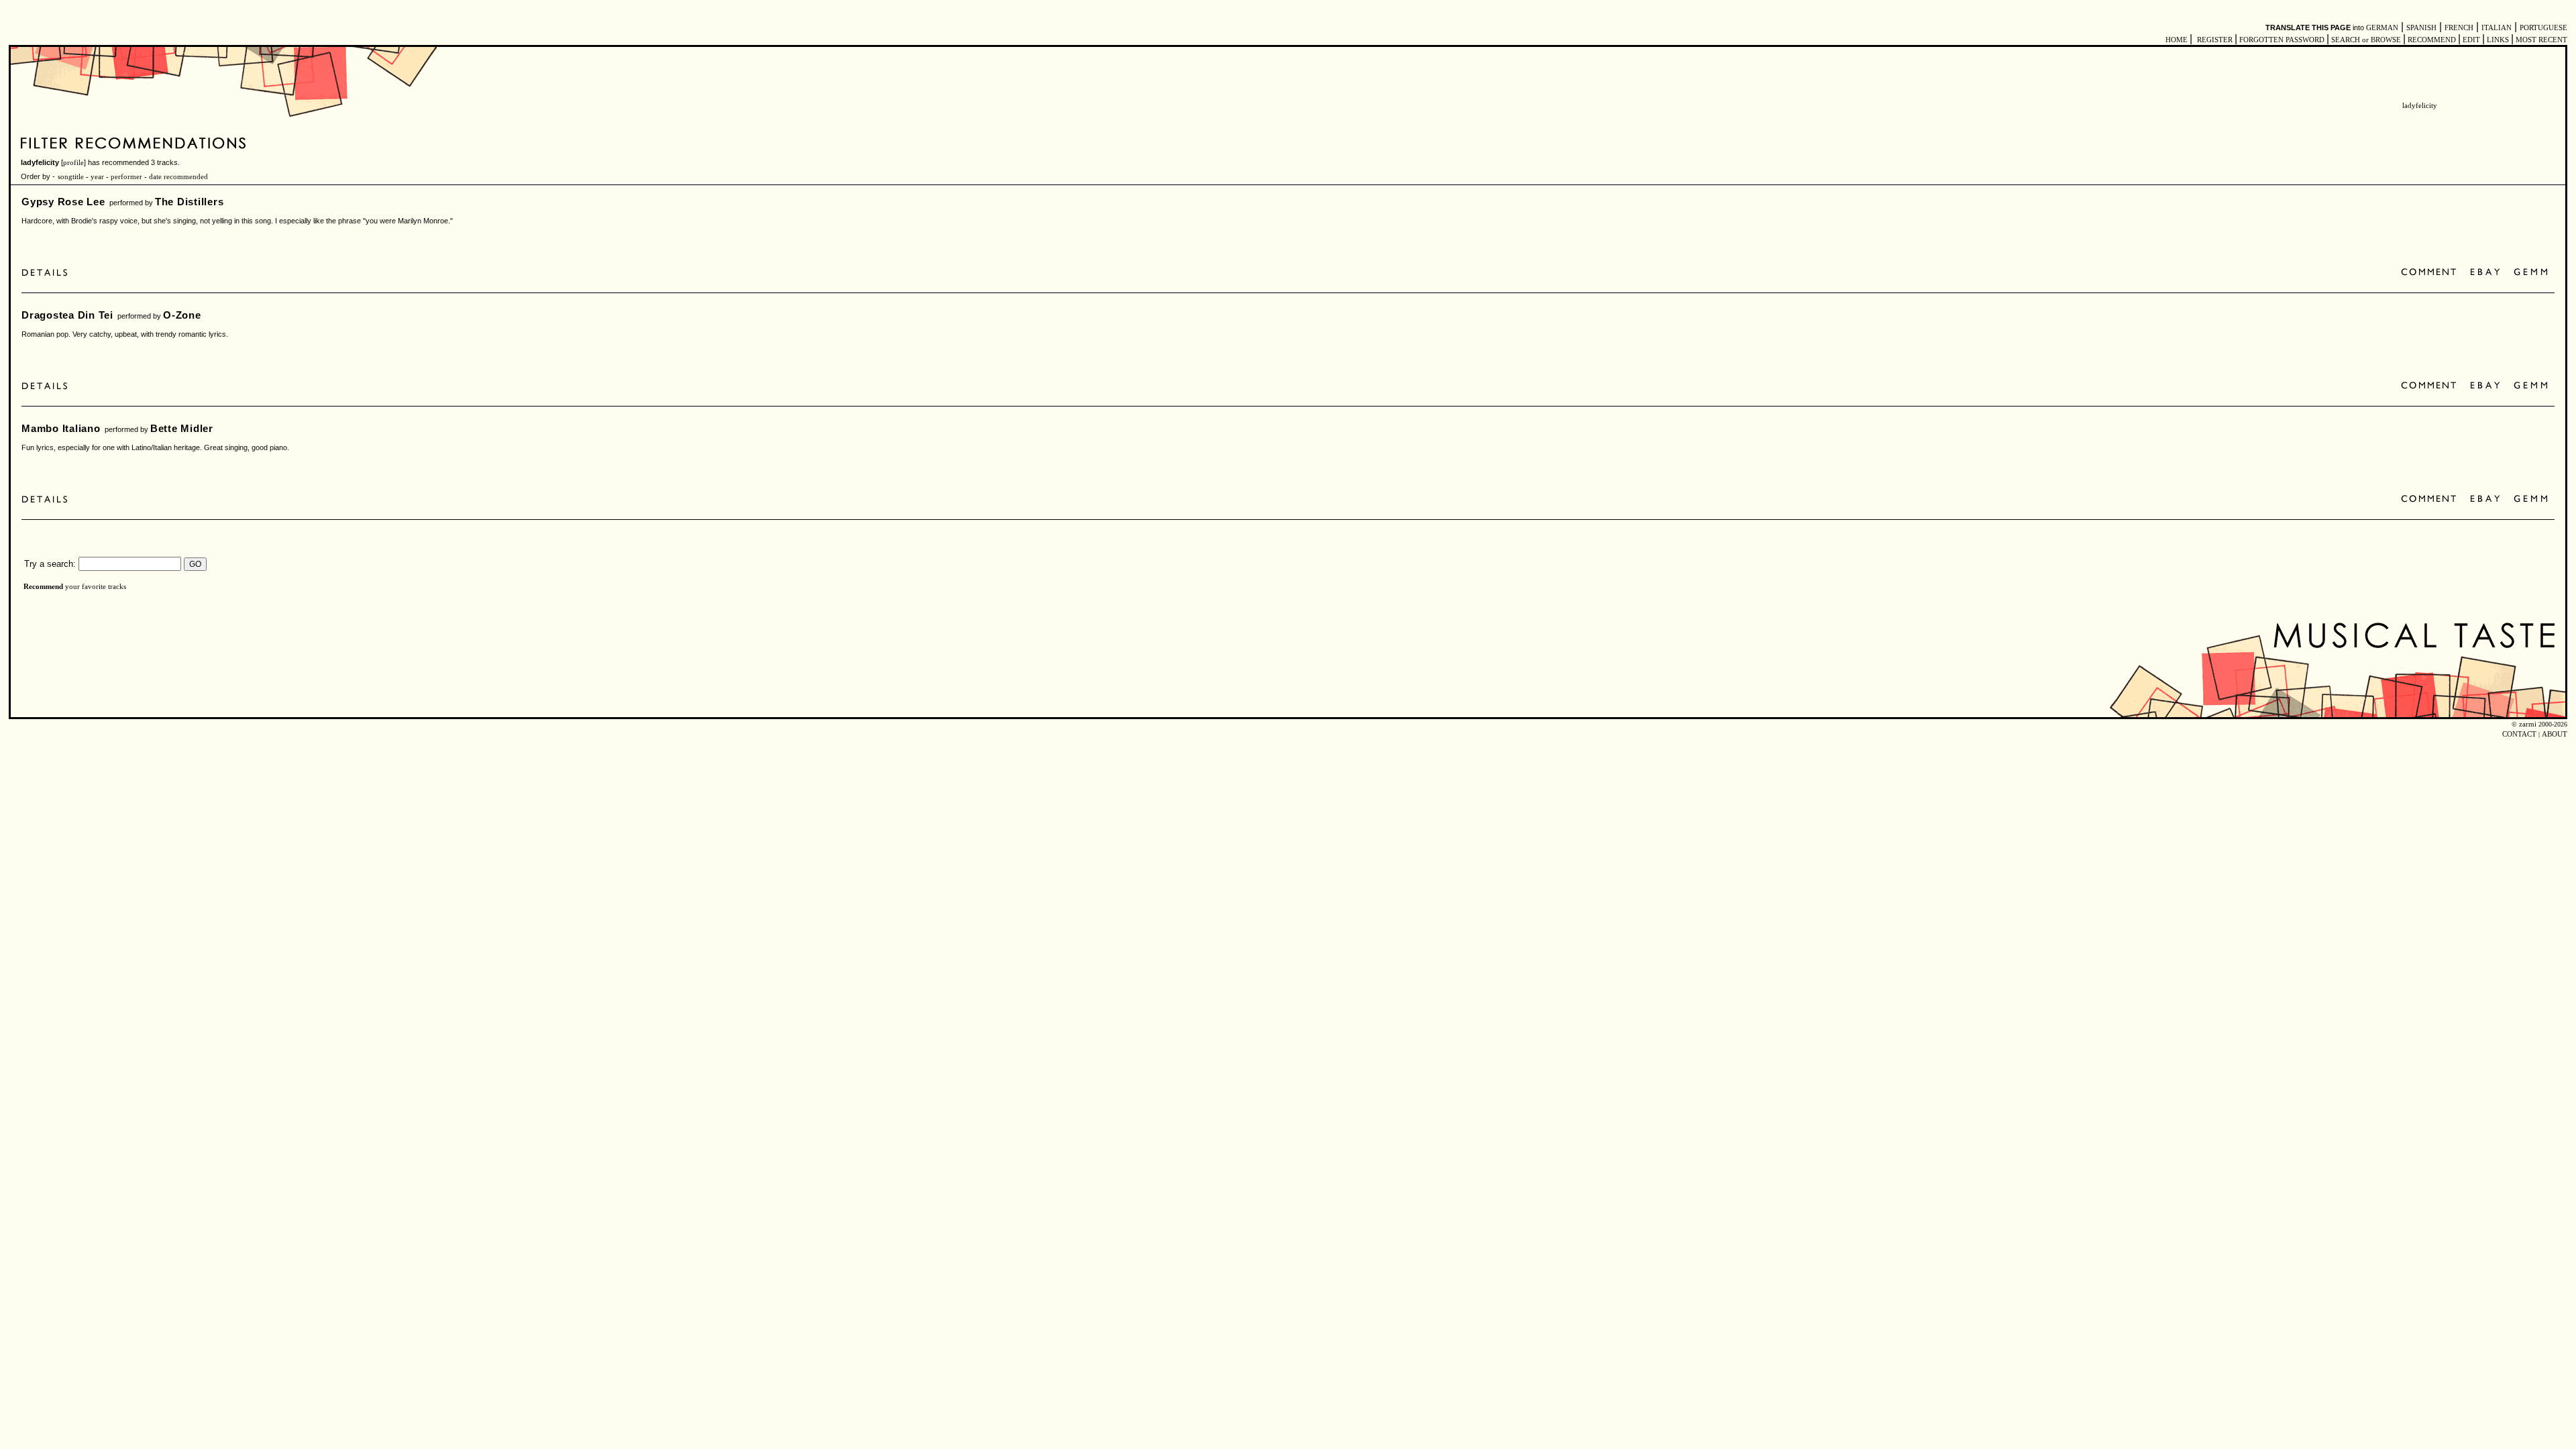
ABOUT (2555, 734)
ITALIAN (2497, 28)
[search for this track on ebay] (2485, 273)
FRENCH (2459, 28)
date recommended (178, 177)
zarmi (2528, 724)
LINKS (2498, 40)
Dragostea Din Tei (67, 315)
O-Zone (182, 315)
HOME (2177, 40)
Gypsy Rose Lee (63, 202)
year (97, 177)
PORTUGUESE (2543, 28)
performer (125, 177)
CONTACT (2519, 734)
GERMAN (2382, 28)
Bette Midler (182, 428)
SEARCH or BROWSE (2366, 40)
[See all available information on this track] (48, 273)
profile (73, 163)
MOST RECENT (2540, 40)
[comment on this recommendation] (2431, 273)
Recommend (43, 587)
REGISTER (2215, 40)
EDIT (2471, 40)
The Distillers (190, 202)
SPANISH (2421, 28)
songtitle (71, 177)
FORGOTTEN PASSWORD (2282, 40)
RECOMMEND (2432, 40)
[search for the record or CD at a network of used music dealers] (2531, 273)
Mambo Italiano (61, 428)
